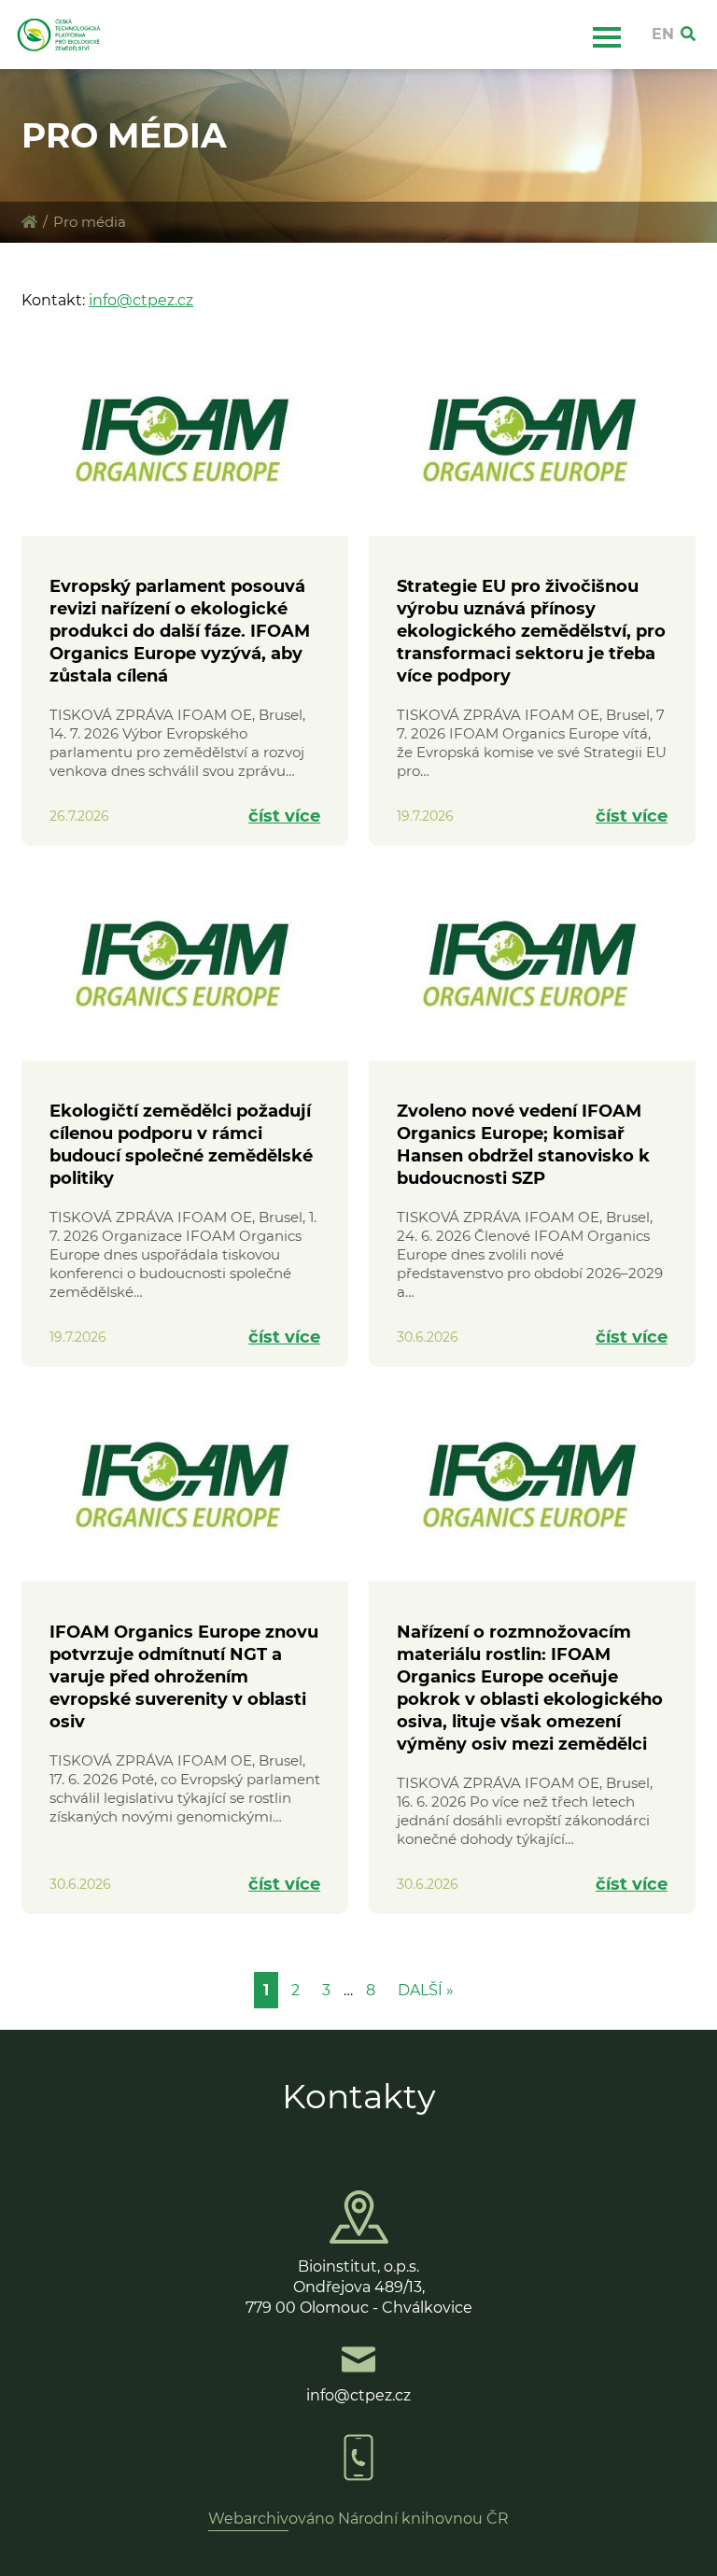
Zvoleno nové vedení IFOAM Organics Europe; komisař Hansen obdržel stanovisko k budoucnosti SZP (523, 1145)
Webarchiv (248, 2519)
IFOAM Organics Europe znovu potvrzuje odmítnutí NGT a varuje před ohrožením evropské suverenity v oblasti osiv (184, 1677)
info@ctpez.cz (141, 300)
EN (663, 34)
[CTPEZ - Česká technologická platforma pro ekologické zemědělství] (29, 222)
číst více (284, 816)
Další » (426, 1990)
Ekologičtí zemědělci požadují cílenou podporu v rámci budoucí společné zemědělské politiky (181, 1145)
